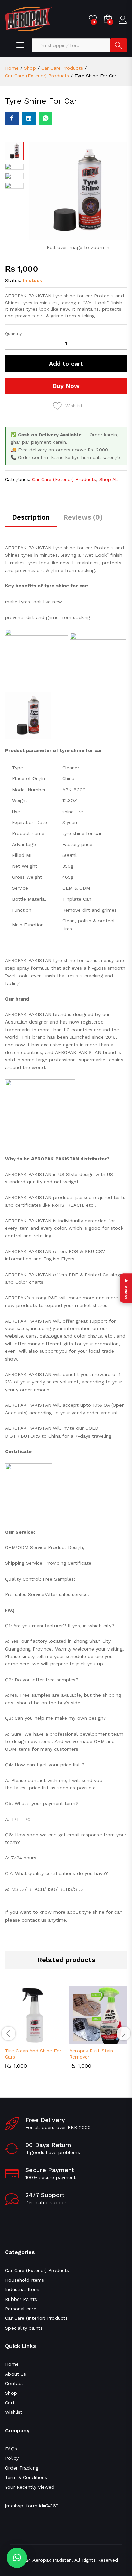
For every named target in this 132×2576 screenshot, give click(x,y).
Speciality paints (24, 2328)
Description (31, 517)
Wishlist (14, 2412)
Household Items (25, 2280)
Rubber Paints (21, 2299)
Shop (11, 2393)
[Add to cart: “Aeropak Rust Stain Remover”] (83, 2040)
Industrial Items (23, 2289)
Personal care (21, 2309)
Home (12, 2364)
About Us (16, 2374)
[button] (17, 2558)
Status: (13, 280)
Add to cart (66, 364)
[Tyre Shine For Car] (12, 118)
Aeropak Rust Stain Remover (91, 2054)
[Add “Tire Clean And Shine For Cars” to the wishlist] (49, 2040)
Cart (10, 2403)
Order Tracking (22, 2468)
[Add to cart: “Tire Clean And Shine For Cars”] (18, 2040)
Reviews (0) (83, 517)
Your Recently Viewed (30, 2487)
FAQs (11, 2449)
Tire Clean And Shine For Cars (33, 2054)
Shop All (109, 479)
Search (119, 45)
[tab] (31, 520)
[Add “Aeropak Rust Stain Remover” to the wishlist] (114, 2040)
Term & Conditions (26, 2477)
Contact (14, 2383)
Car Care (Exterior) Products (64, 479)
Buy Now (66, 386)
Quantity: (14, 334)
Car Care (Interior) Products (36, 2318)
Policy (12, 2458)
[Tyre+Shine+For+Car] (29, 118)
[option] (34, 2032)
